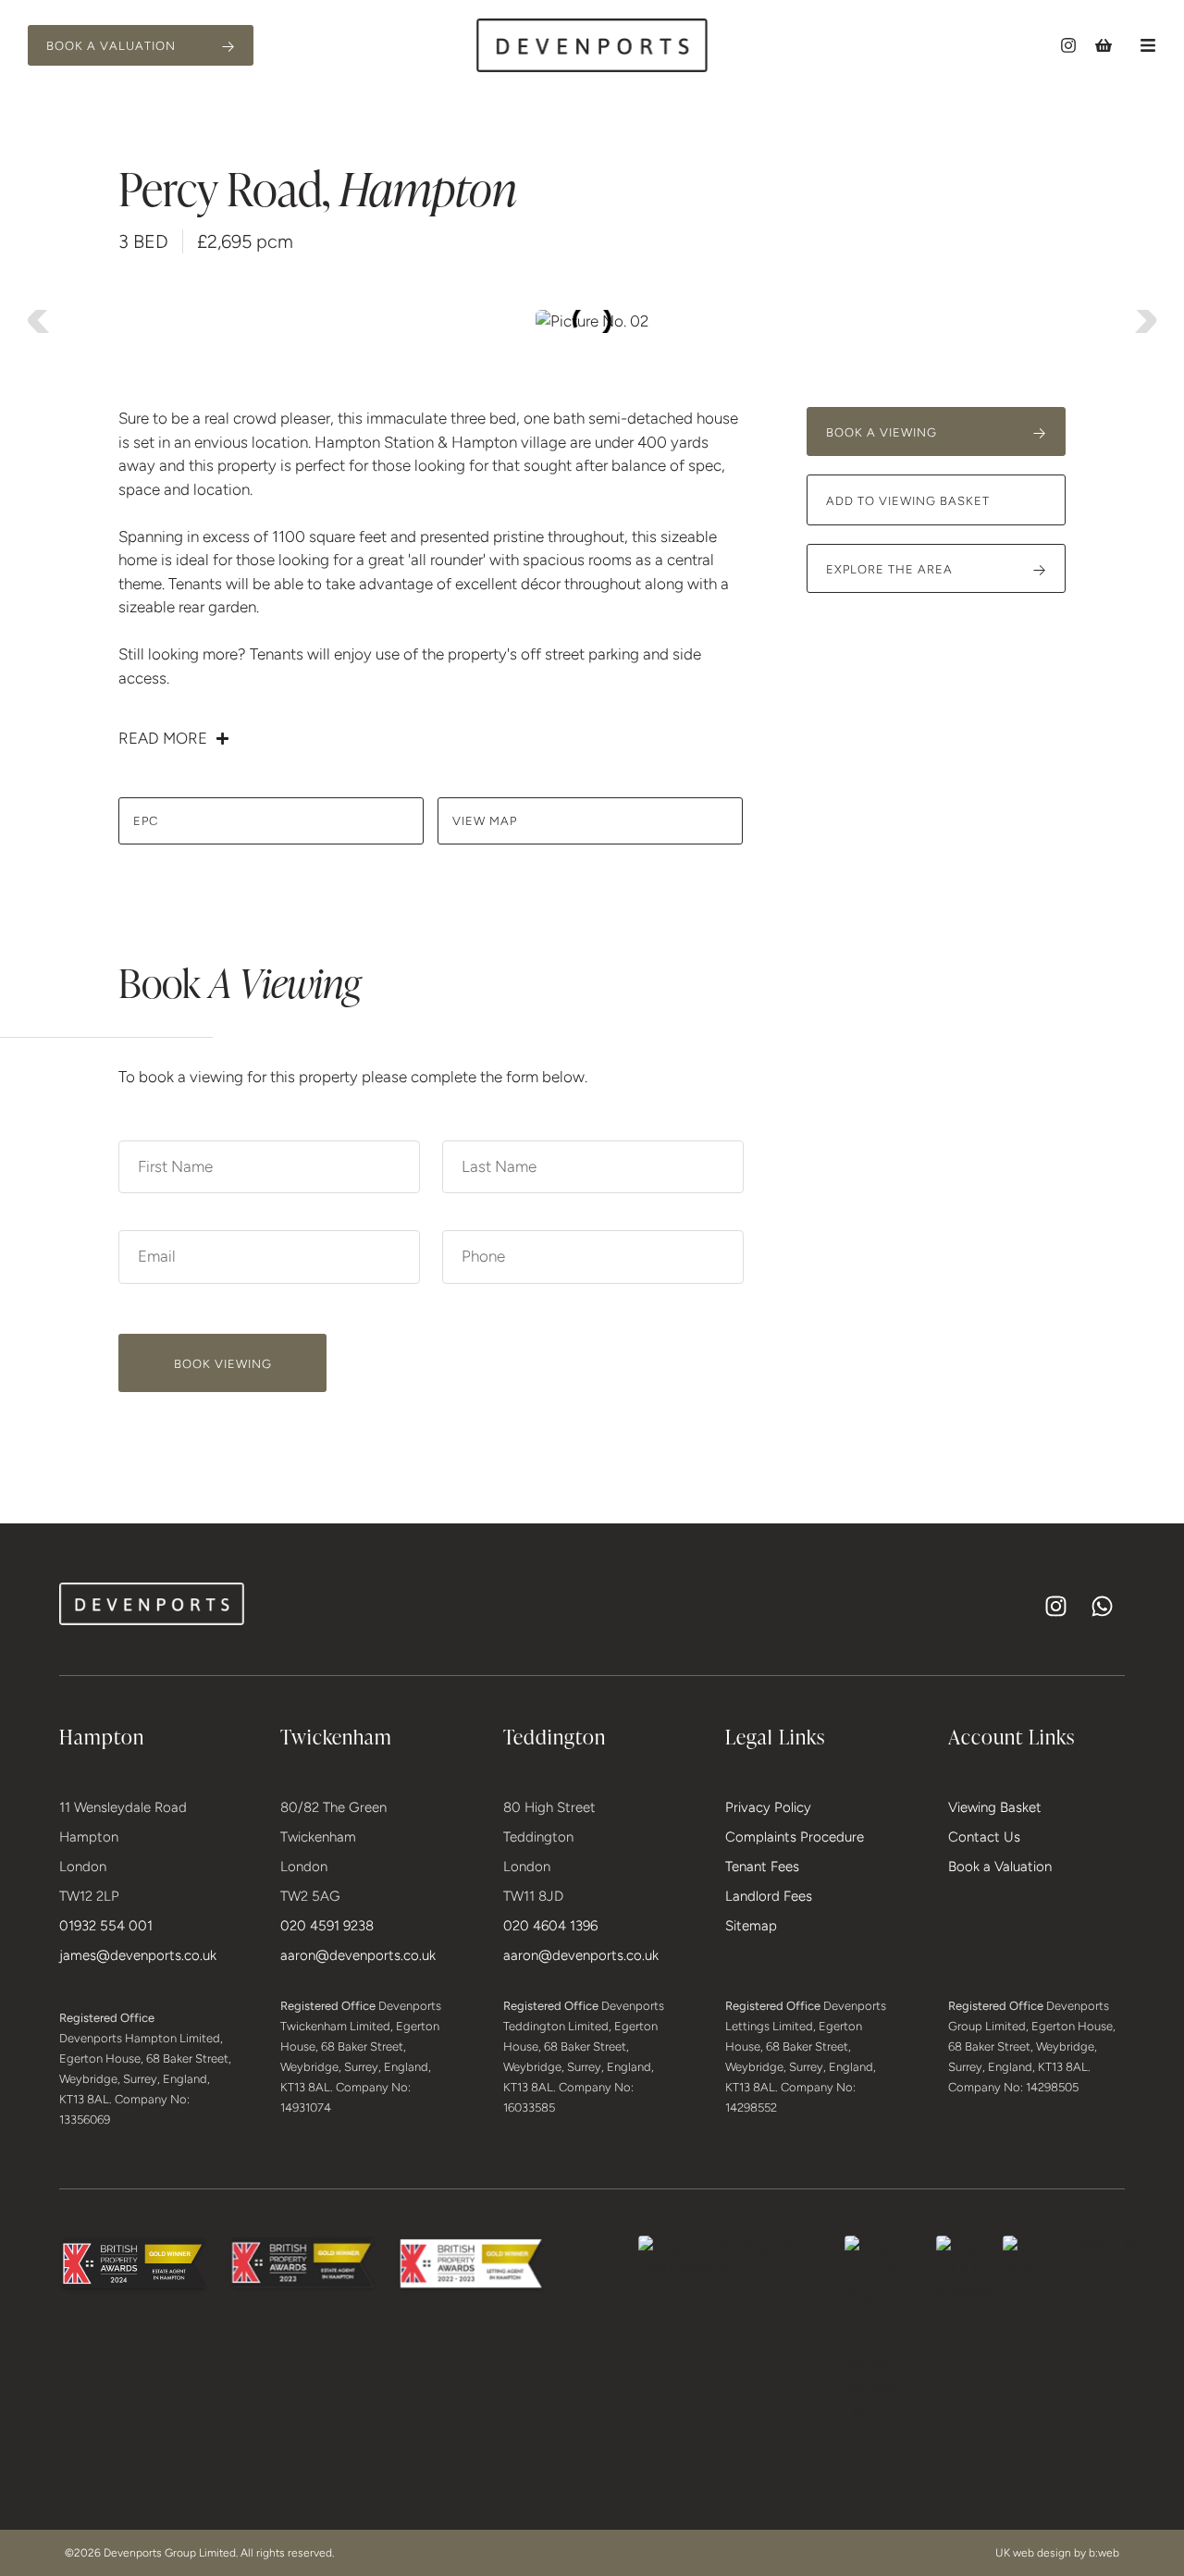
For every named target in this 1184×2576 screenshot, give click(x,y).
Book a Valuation (1000, 1867)
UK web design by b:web (1057, 2553)
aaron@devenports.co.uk (358, 1955)
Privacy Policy (768, 1807)
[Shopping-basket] (1104, 45)
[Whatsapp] (1102, 1606)
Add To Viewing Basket (908, 501)
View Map (485, 821)
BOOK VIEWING (223, 1364)
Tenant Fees (762, 1867)
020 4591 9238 (327, 1926)
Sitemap (751, 1926)
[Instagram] (1068, 45)
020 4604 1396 (550, 1926)
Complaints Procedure (795, 1837)
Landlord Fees (769, 1896)
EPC (146, 821)
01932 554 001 (106, 1926)
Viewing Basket (995, 1807)
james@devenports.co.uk (138, 1955)
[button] (1148, 45)
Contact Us (984, 1837)
